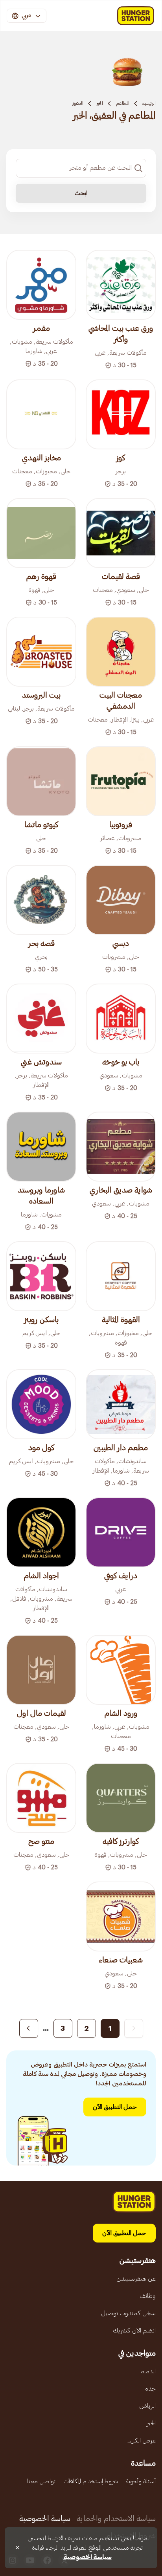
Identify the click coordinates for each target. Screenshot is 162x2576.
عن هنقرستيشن (136, 2279)
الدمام (148, 2371)
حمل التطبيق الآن (115, 2107)
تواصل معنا (41, 2481)
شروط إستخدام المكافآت (91, 2481)
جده (150, 2389)
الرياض (147, 2406)
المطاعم (123, 103)
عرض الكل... (141, 2440)
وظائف (148, 2296)
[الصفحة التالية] (29, 2028)
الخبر (100, 103)
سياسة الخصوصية (45, 2519)
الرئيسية (149, 103)
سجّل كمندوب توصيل (128, 2313)
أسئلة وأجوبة (141, 2481)
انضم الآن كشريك (134, 2330)
